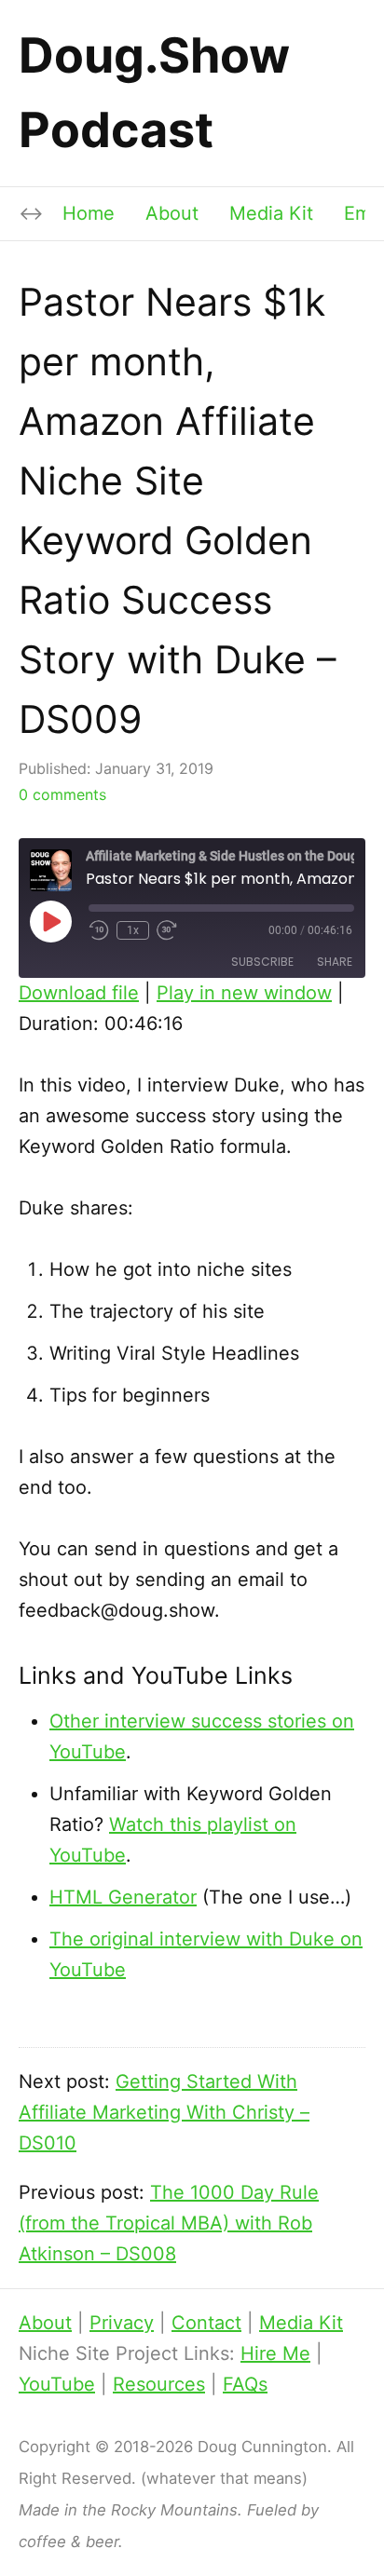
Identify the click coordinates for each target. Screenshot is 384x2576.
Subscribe (262, 962)
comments (62, 794)
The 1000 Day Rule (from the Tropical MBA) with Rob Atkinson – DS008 (169, 2223)
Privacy (122, 2323)
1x (133, 930)
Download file (79, 993)
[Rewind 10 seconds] (99, 930)
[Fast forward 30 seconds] (168, 930)
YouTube (57, 2384)
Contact (206, 2323)
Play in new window (244, 993)
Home (89, 213)
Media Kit (271, 213)
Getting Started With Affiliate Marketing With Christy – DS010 (164, 2112)
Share (335, 962)
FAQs (245, 2384)
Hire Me (275, 2353)
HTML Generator (123, 1897)
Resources (159, 2384)
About (172, 213)
